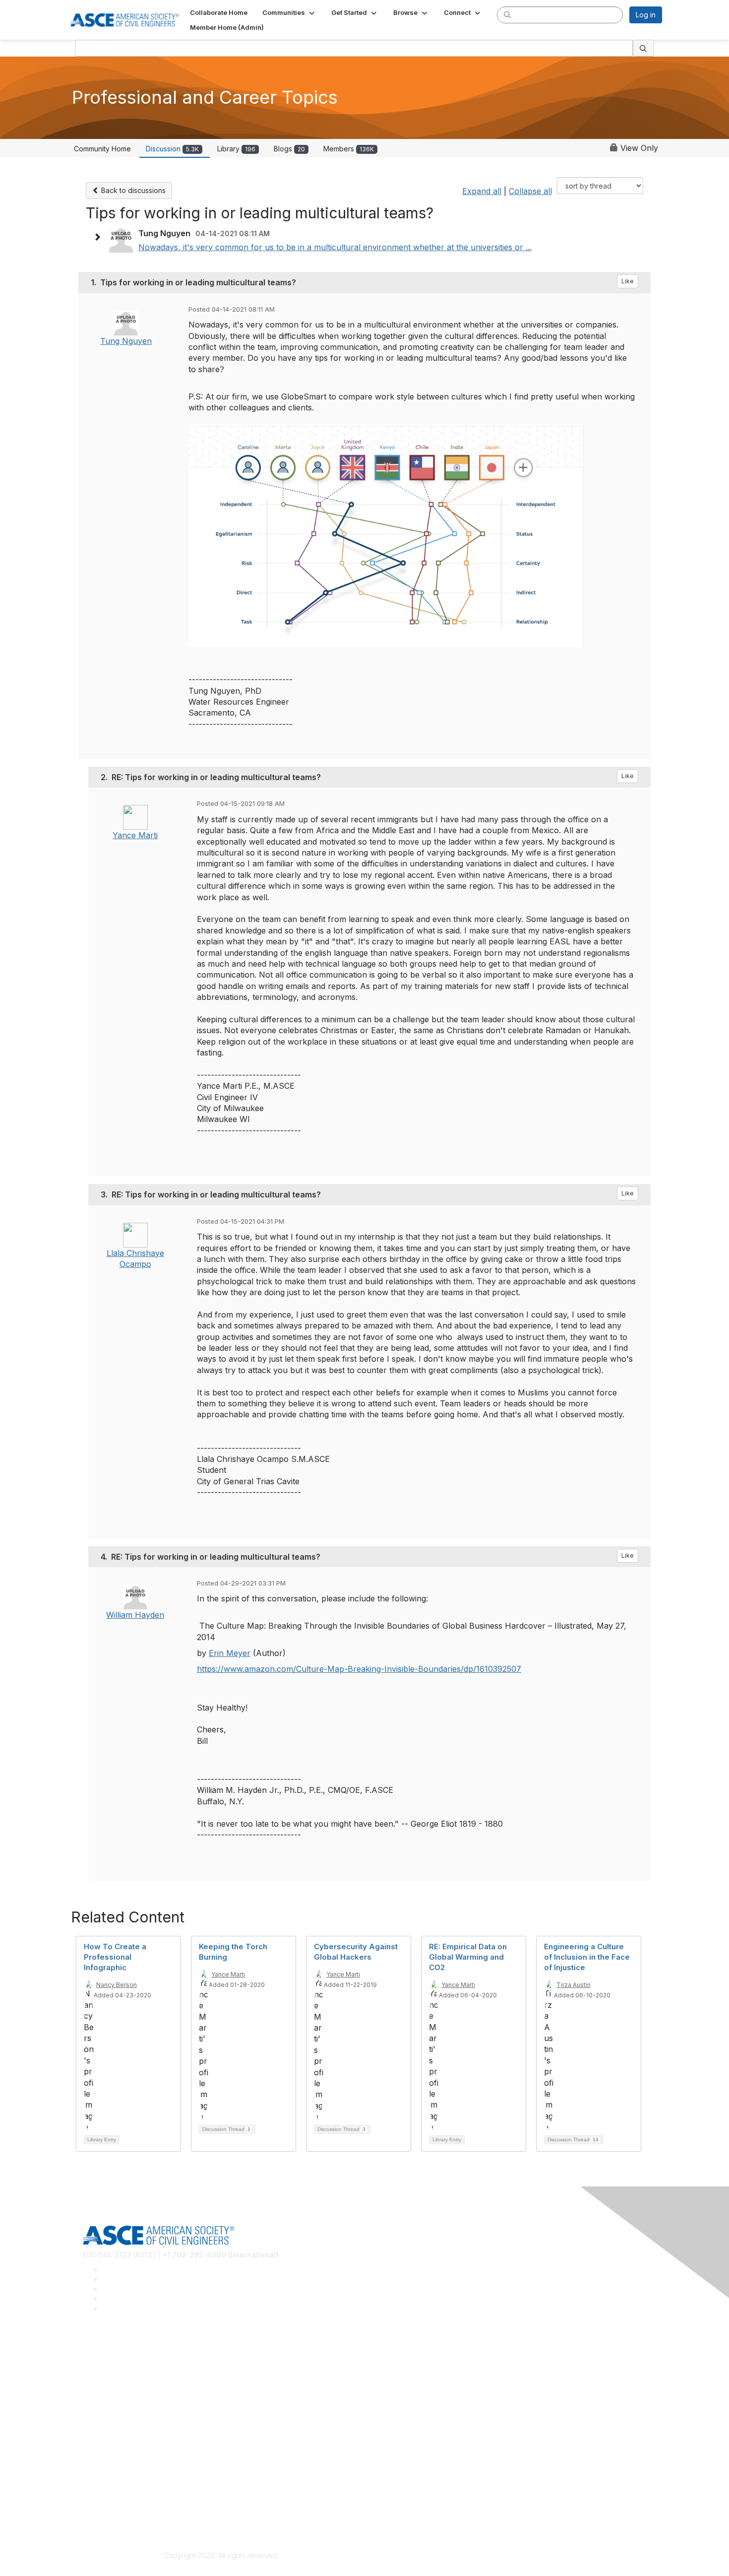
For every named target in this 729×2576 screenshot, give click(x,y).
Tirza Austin (574, 1985)
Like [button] (628, 281)
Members (349, 149)
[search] (507, 14)
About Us (97, 2494)
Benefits (96, 2437)
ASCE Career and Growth (123, 2365)
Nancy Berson (117, 1985)
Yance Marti (135, 835)
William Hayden (135, 1615)
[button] (289, 12)
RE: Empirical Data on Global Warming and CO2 (468, 1957)
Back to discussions (132, 190)
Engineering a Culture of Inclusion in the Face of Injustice (587, 1957)
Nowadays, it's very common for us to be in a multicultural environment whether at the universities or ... (335, 247)
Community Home (102, 149)
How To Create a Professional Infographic (115, 1957)
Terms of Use (104, 2509)
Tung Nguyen (126, 341)
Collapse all (530, 191)
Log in (646, 15)
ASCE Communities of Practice (132, 2380)
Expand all (482, 191)
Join (89, 2422)
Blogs (289, 149)
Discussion (172, 149)
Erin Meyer (230, 1653)
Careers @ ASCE (110, 2351)
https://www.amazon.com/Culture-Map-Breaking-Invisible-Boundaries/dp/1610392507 (359, 1669)
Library (236, 149)
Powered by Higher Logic (508, 2556)
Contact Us (100, 2452)
